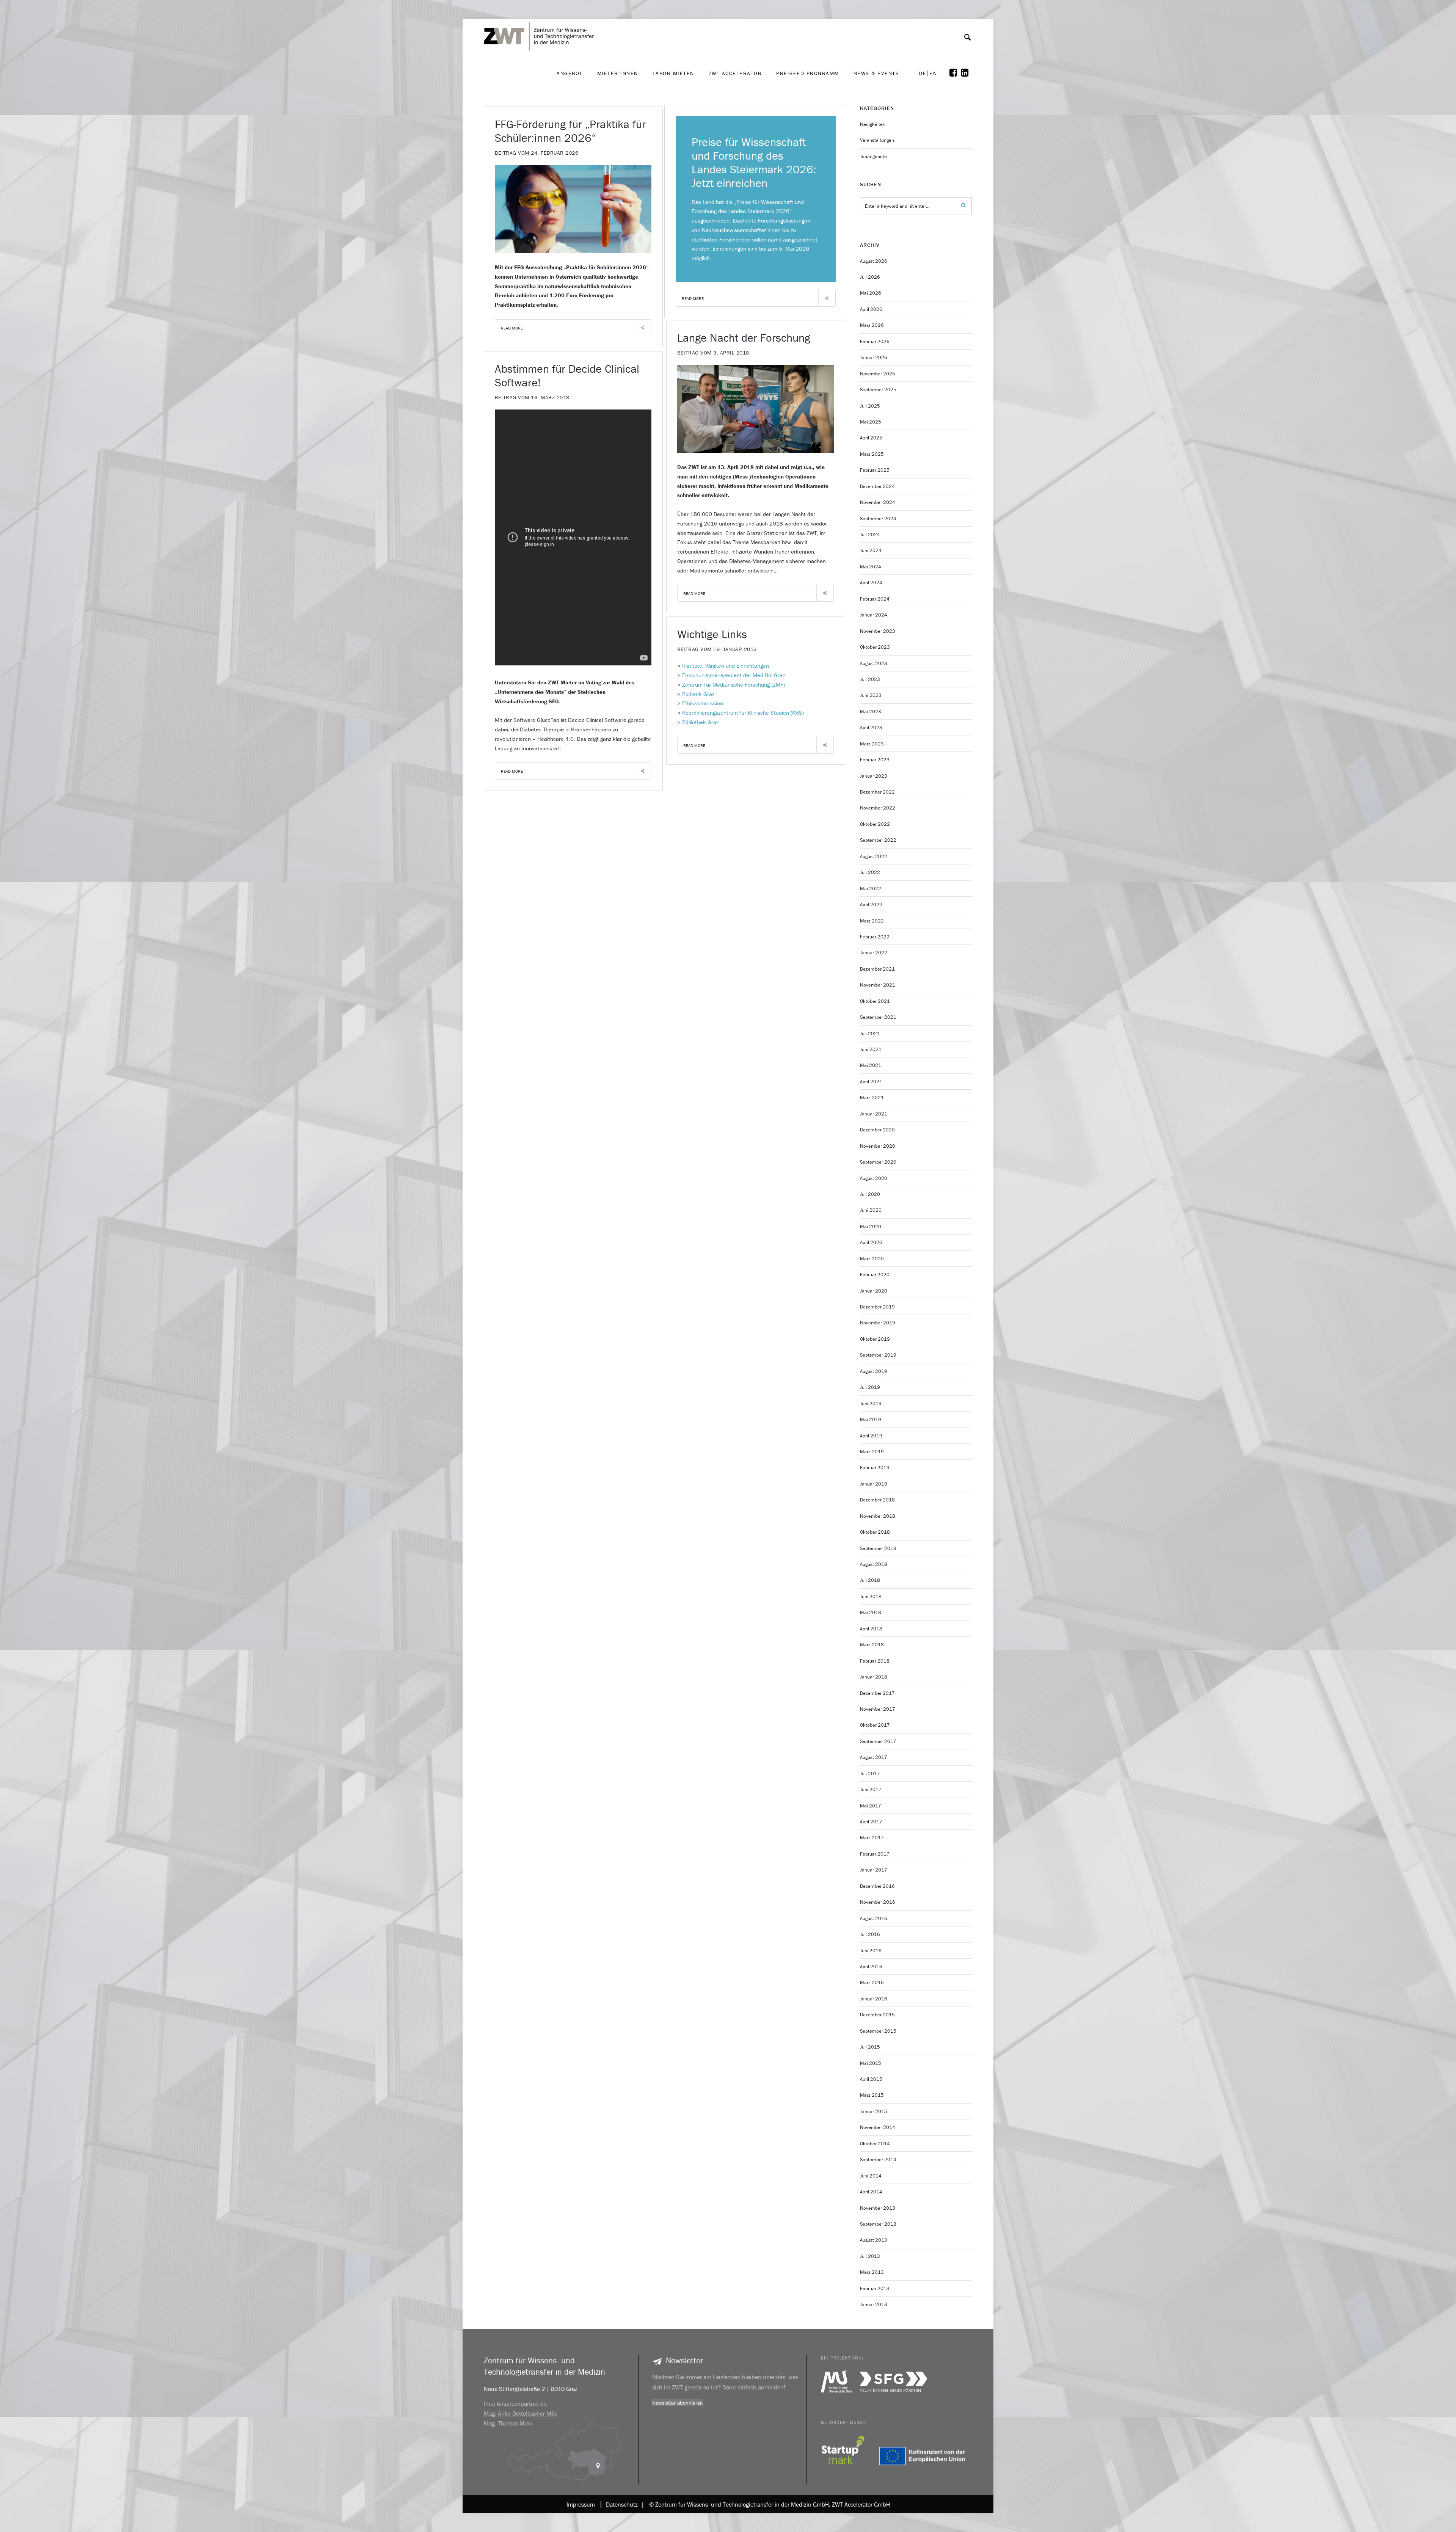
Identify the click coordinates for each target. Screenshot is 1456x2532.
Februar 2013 (875, 2288)
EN (933, 73)
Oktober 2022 (875, 824)
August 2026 (874, 261)
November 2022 (878, 808)
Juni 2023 (871, 695)
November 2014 (878, 2127)
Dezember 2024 (877, 486)
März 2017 (872, 1838)
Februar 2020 (875, 1275)
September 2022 (878, 840)
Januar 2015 (874, 2111)
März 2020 (872, 1259)
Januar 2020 (874, 1291)
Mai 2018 (871, 1612)
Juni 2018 (871, 1596)
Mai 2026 (871, 293)
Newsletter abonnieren (678, 2403)
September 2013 (878, 2224)
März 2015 (872, 2095)
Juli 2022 (870, 872)
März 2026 (872, 325)
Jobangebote (873, 156)
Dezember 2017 (877, 1693)
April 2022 (871, 904)
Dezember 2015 (877, 2015)
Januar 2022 (874, 953)
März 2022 (872, 921)
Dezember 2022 (877, 792)
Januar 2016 (874, 1999)
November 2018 (878, 1516)
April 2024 (871, 583)
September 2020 (878, 1162)
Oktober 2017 (875, 1725)
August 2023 (874, 663)
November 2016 (878, 1902)
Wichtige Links (712, 634)
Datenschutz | (623, 2504)
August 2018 (874, 1564)
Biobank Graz (698, 694)
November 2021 (878, 985)
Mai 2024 (871, 567)
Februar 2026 (875, 341)
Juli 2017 (870, 1773)
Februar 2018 (875, 1661)
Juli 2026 (870, 277)
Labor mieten (673, 73)
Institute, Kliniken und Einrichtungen (726, 666)
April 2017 (871, 1822)
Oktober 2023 (875, 647)
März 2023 (872, 744)
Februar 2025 (875, 470)
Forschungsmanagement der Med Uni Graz (733, 675)
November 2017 (878, 1709)
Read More (512, 328)
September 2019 (878, 1355)
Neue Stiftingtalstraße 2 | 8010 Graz (531, 2389)
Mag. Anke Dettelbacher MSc (521, 2413)
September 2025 (878, 390)
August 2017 (874, 1757)
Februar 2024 (875, 599)
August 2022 (874, 856)
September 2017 (878, 1741)
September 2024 (878, 518)
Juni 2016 (871, 1951)
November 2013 (878, 2208)
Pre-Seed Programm (808, 73)
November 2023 (878, 631)
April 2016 (871, 1966)
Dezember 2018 (877, 1500)
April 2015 (871, 2079)
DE (923, 73)
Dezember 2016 (877, 1886)
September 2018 (878, 1548)
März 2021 (872, 1097)
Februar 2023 (875, 760)
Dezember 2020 (877, 1130)
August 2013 (874, 2240)
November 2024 (878, 502)
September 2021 (878, 1017)
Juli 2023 (870, 679)
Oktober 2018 (875, 1532)
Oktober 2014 (875, 2144)
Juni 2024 (871, 550)
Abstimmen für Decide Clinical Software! (567, 376)
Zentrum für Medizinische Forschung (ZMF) (733, 685)
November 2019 (878, 1323)
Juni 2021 (871, 1049)
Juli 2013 (870, 2256)
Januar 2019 (874, 1484)
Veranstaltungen (877, 140)
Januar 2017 (874, 1870)
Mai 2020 (871, 1226)
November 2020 (878, 1146)
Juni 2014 (871, 2176)
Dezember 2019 (877, 1307)
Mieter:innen (618, 73)
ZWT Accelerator (735, 73)
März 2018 (872, 1645)
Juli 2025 (870, 406)
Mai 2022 (871, 889)
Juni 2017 (871, 1789)
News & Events (876, 73)
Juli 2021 (870, 1033)
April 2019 (871, 1436)
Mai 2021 (871, 1065)
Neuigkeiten (873, 124)
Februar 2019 (875, 1468)
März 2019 (872, 1452)
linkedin (966, 73)
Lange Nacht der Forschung (744, 338)
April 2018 (871, 1629)
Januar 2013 (874, 2304)
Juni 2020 (871, 1210)
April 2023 (871, 727)
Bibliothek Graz (700, 722)
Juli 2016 (870, 1934)
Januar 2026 (874, 357)
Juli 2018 (870, 1580)
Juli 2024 (870, 534)
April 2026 (871, 309)
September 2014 (878, 2159)
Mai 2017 (871, 1806)
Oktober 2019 (875, 1339)
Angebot (570, 73)
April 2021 (871, 1082)
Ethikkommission (703, 703)
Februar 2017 (875, 1854)
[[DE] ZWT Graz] (541, 15)
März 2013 (872, 2272)
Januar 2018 (874, 1677)
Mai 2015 (871, 2063)
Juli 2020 (870, 1194)
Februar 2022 (875, 937)
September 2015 (878, 2031)
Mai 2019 (871, 1419)
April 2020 (871, 1242)
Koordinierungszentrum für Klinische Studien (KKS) (743, 713)
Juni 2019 (871, 1403)
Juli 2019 (870, 1387)
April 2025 (871, 438)
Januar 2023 (874, 776)
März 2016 (872, 1982)
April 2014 (871, 2192)
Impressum (581, 2504)
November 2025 (878, 374)
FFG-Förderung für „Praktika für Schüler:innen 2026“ (570, 131)
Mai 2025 (871, 422)
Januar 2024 (874, 615)
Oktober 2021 (875, 1001)
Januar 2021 (874, 1114)
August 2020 (874, 1178)
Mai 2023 (871, 711)
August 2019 (874, 1371)
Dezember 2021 (877, 969)
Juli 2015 (870, 2047)
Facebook (955, 73)
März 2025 (872, 454)
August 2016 (874, 1918)
